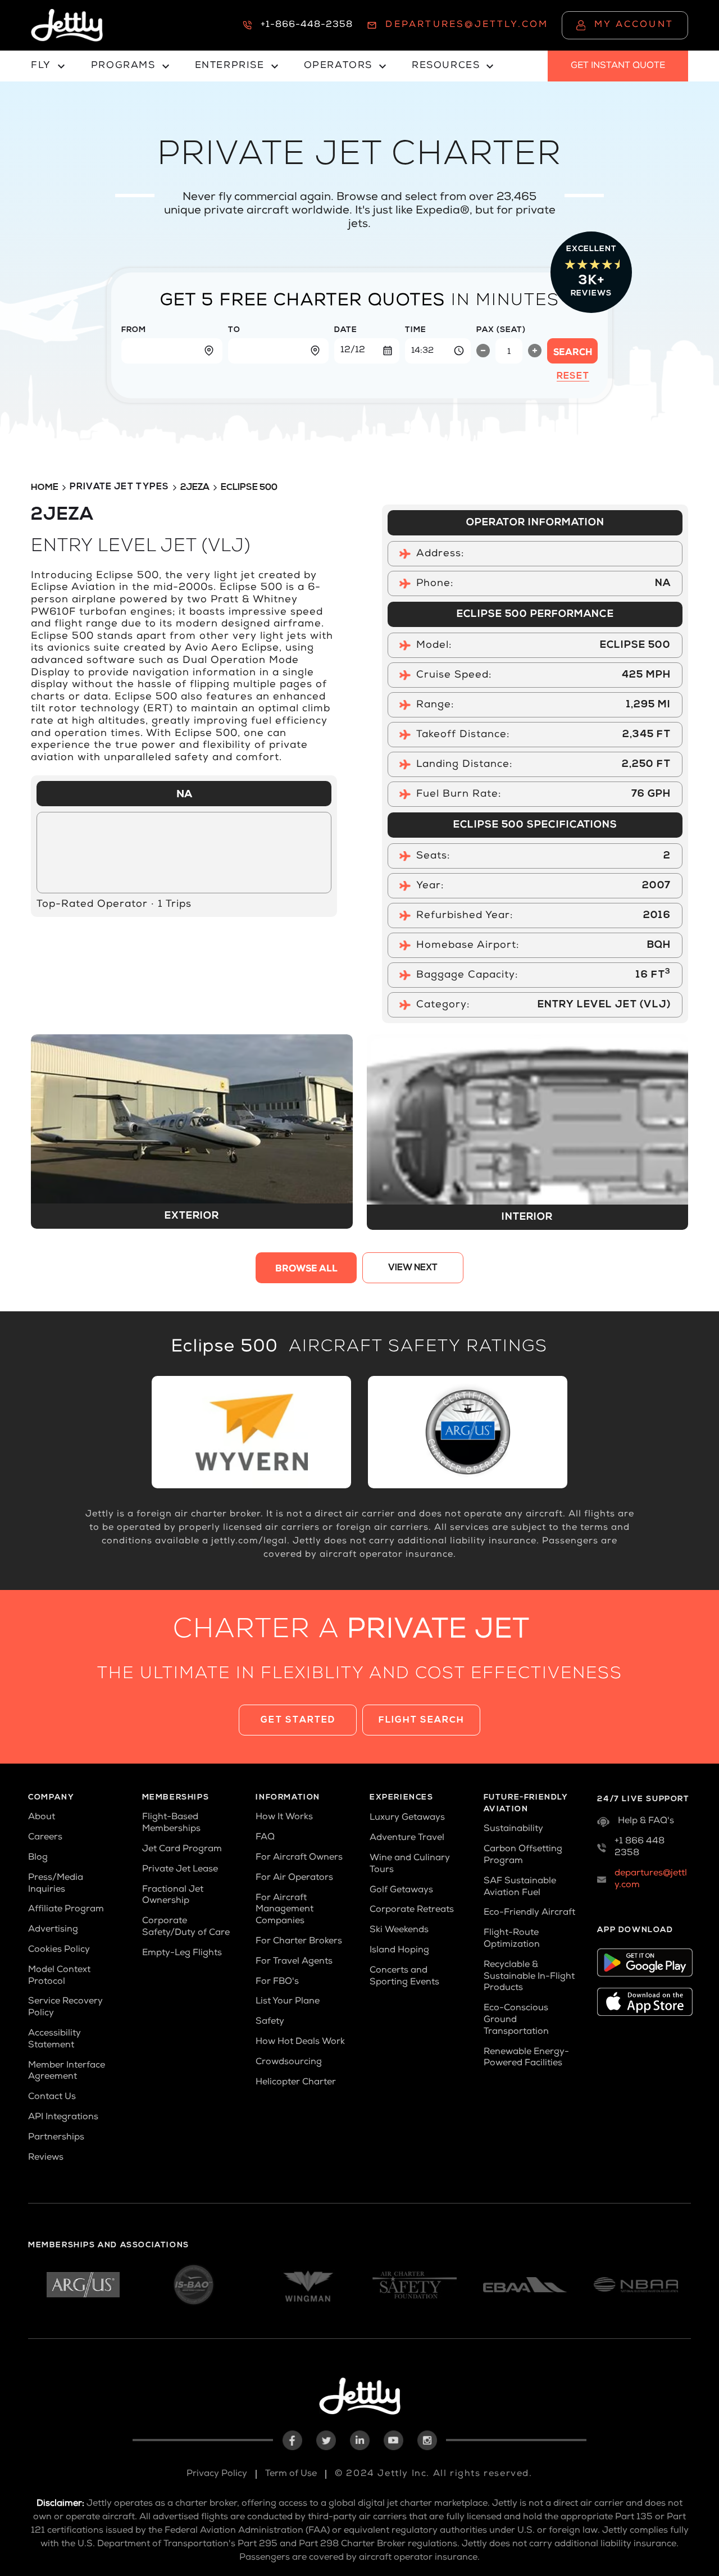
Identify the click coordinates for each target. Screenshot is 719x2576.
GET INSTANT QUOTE (618, 66)
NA (184, 795)
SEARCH (573, 353)
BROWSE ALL (306, 1270)
